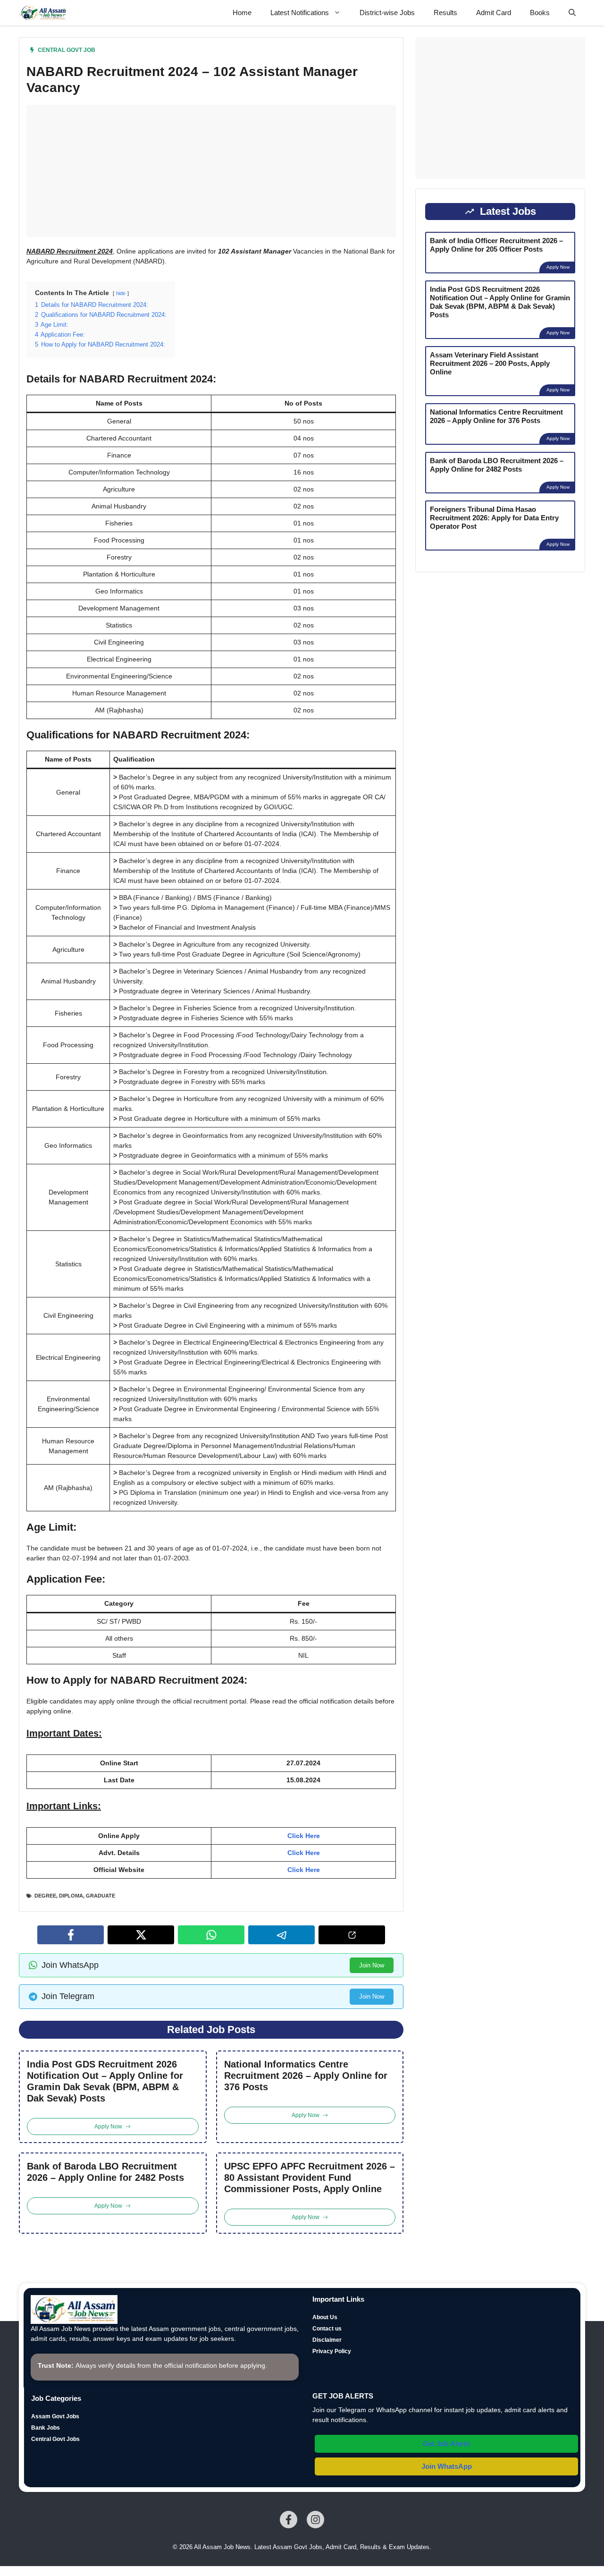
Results (445, 13)
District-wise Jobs (387, 13)
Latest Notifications (300, 13)
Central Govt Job (67, 50)
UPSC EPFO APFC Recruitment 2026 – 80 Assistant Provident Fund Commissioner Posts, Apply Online (310, 2178)
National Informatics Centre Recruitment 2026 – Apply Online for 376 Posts (306, 2076)
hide (121, 293)
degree (45, 1896)
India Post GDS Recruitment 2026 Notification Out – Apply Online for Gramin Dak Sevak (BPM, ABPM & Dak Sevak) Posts (105, 2081)
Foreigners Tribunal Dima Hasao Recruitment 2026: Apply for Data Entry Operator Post (494, 518)
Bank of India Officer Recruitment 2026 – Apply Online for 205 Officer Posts (496, 245)
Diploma (71, 1896)
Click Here (304, 1836)
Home (242, 13)
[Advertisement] (211, 171)
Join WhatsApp (447, 2466)
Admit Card (494, 13)
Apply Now (558, 267)
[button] (572, 13)
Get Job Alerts (446, 2444)
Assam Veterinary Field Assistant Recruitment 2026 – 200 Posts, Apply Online (490, 363)
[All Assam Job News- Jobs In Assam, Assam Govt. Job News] (43, 13)
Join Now (372, 1965)
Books (540, 13)
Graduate (101, 1896)
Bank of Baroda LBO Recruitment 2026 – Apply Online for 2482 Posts (105, 2172)
